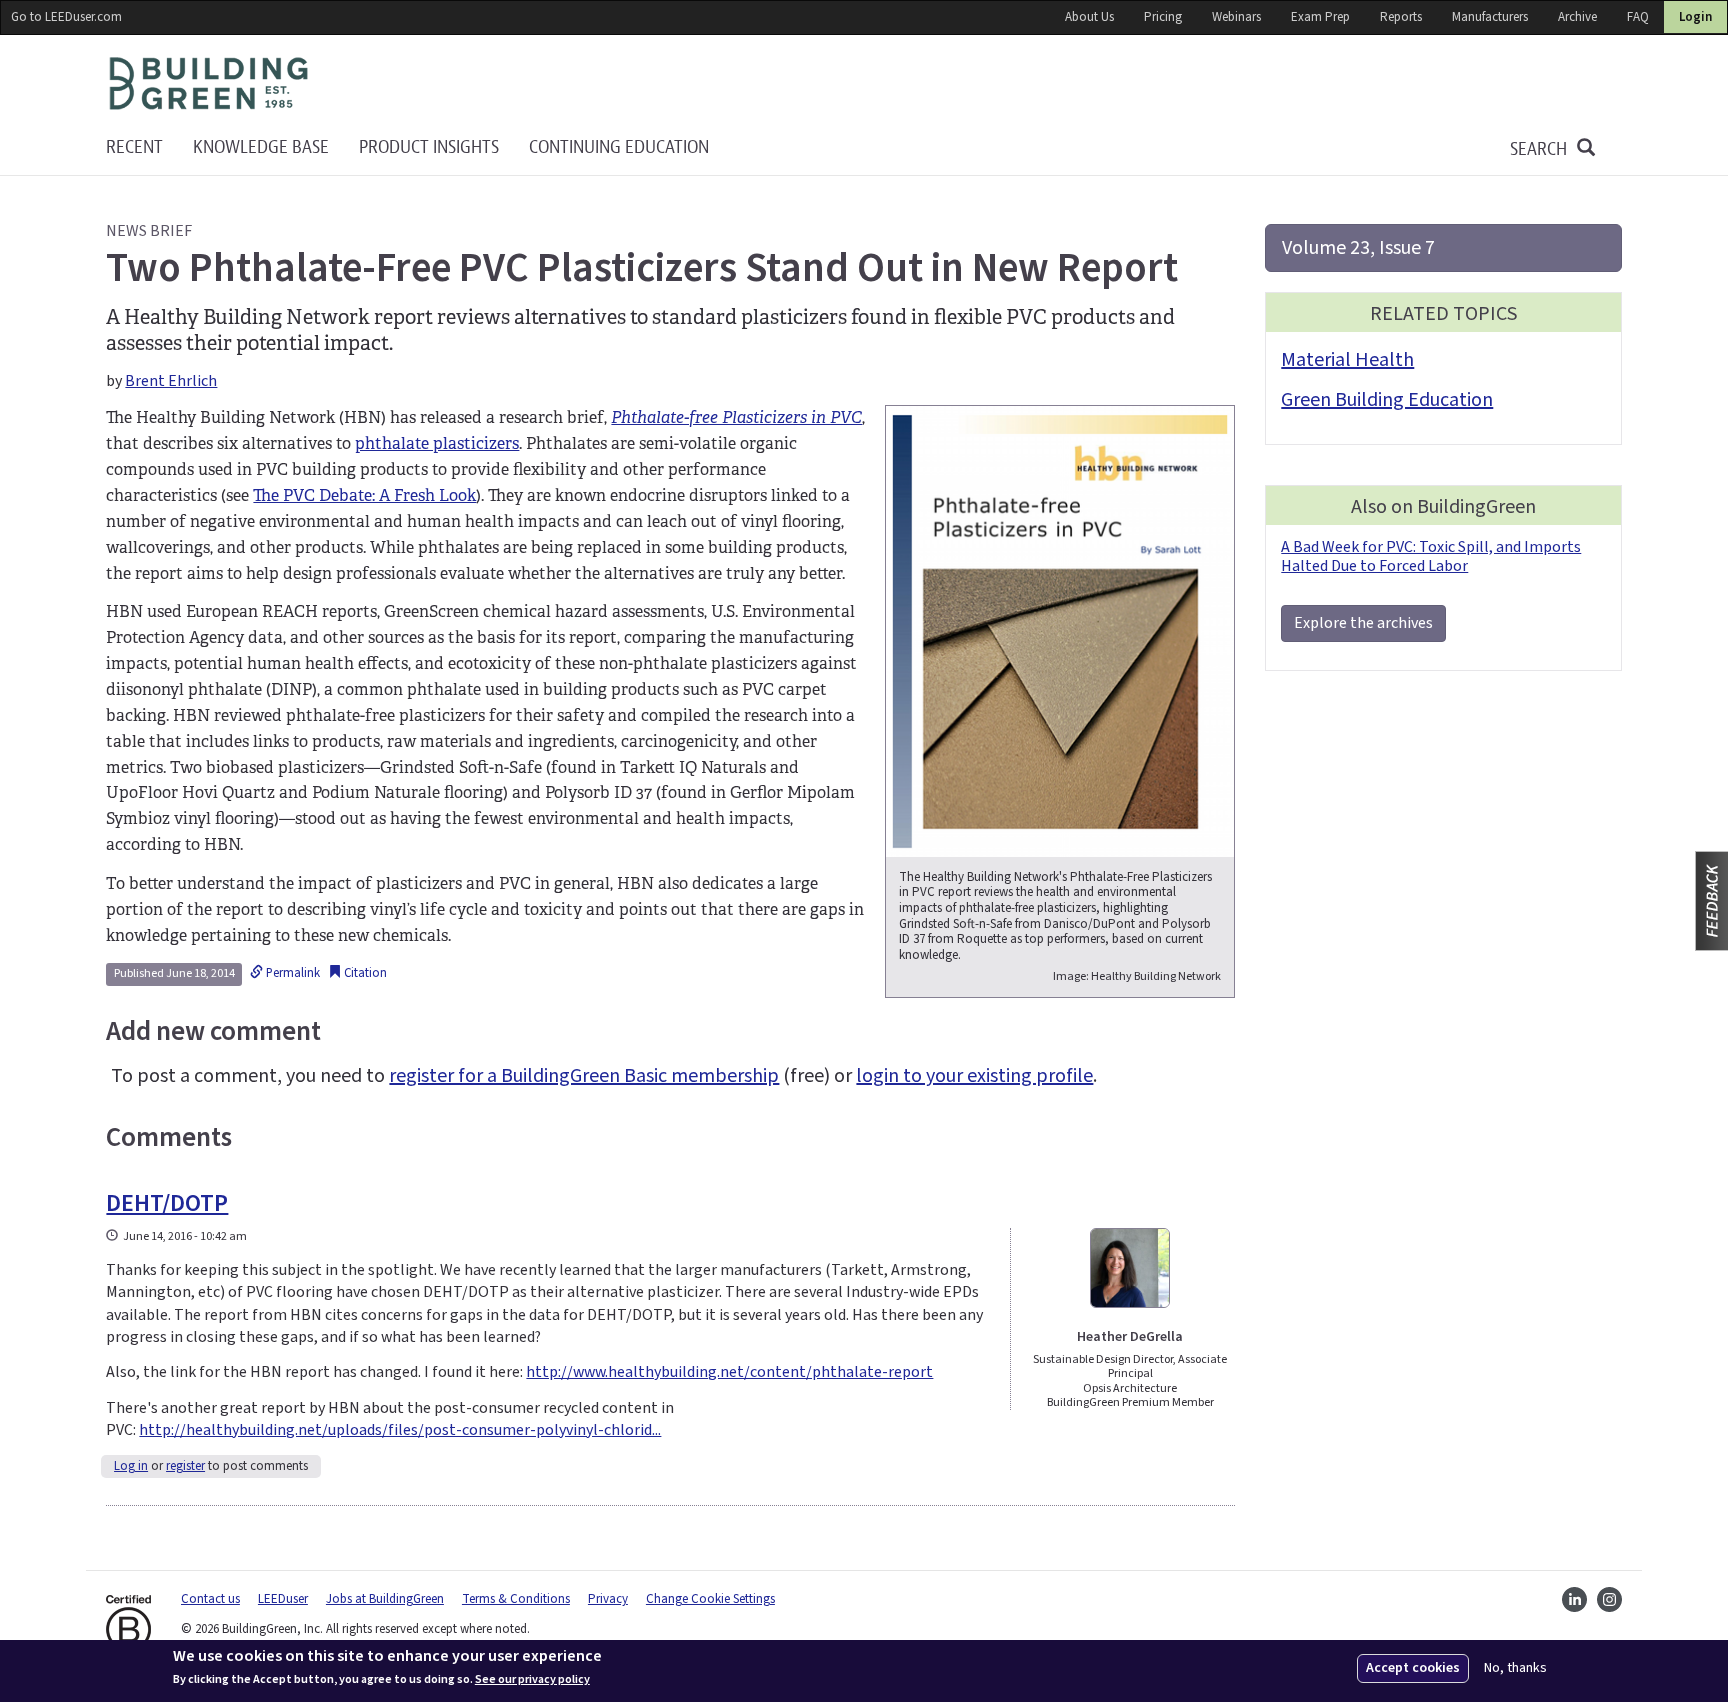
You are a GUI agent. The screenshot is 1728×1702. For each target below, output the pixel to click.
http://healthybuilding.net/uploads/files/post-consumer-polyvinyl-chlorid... (400, 1430)
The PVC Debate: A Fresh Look (364, 495)
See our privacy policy (532, 1680)
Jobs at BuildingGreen (385, 1599)
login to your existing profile (974, 1076)
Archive (1577, 17)
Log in (131, 1466)
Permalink (291, 973)
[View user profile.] (1131, 1268)
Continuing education (619, 147)
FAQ (1638, 17)
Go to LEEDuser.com (66, 17)
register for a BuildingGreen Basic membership (584, 1076)
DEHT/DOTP (167, 1203)
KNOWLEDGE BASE (261, 147)
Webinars (1236, 17)
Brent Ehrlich (171, 381)
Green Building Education (1387, 400)
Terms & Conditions (516, 1599)
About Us (1089, 17)
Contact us (210, 1599)
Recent (134, 147)
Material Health (1347, 360)
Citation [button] (364, 973)
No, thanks (1515, 1668)
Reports (1401, 17)
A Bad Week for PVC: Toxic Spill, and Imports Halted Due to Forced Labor (1431, 556)
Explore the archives (1363, 623)
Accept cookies (1413, 1668)
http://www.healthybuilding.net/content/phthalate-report (729, 1372)
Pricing (1163, 17)
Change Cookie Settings (710, 1599)
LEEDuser (283, 1599)
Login (1695, 17)
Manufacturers (1490, 17)
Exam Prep (1320, 17)
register (185, 1466)
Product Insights (429, 147)
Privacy (608, 1599)
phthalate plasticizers (437, 443)
